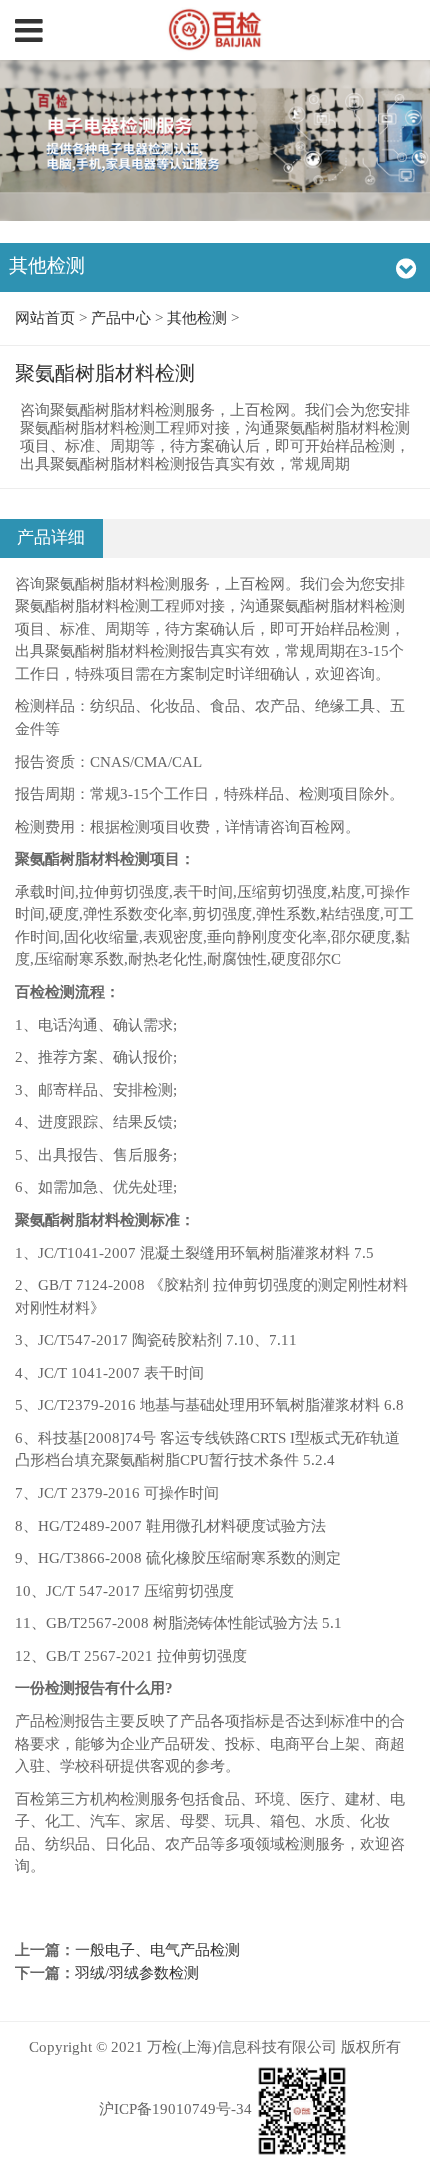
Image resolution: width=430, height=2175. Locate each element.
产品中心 (121, 318)
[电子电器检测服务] (215, 30)
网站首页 (45, 318)
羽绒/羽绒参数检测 (137, 1973)
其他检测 (197, 318)
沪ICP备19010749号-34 (175, 2109)
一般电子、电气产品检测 (157, 1950)
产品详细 (51, 537)
